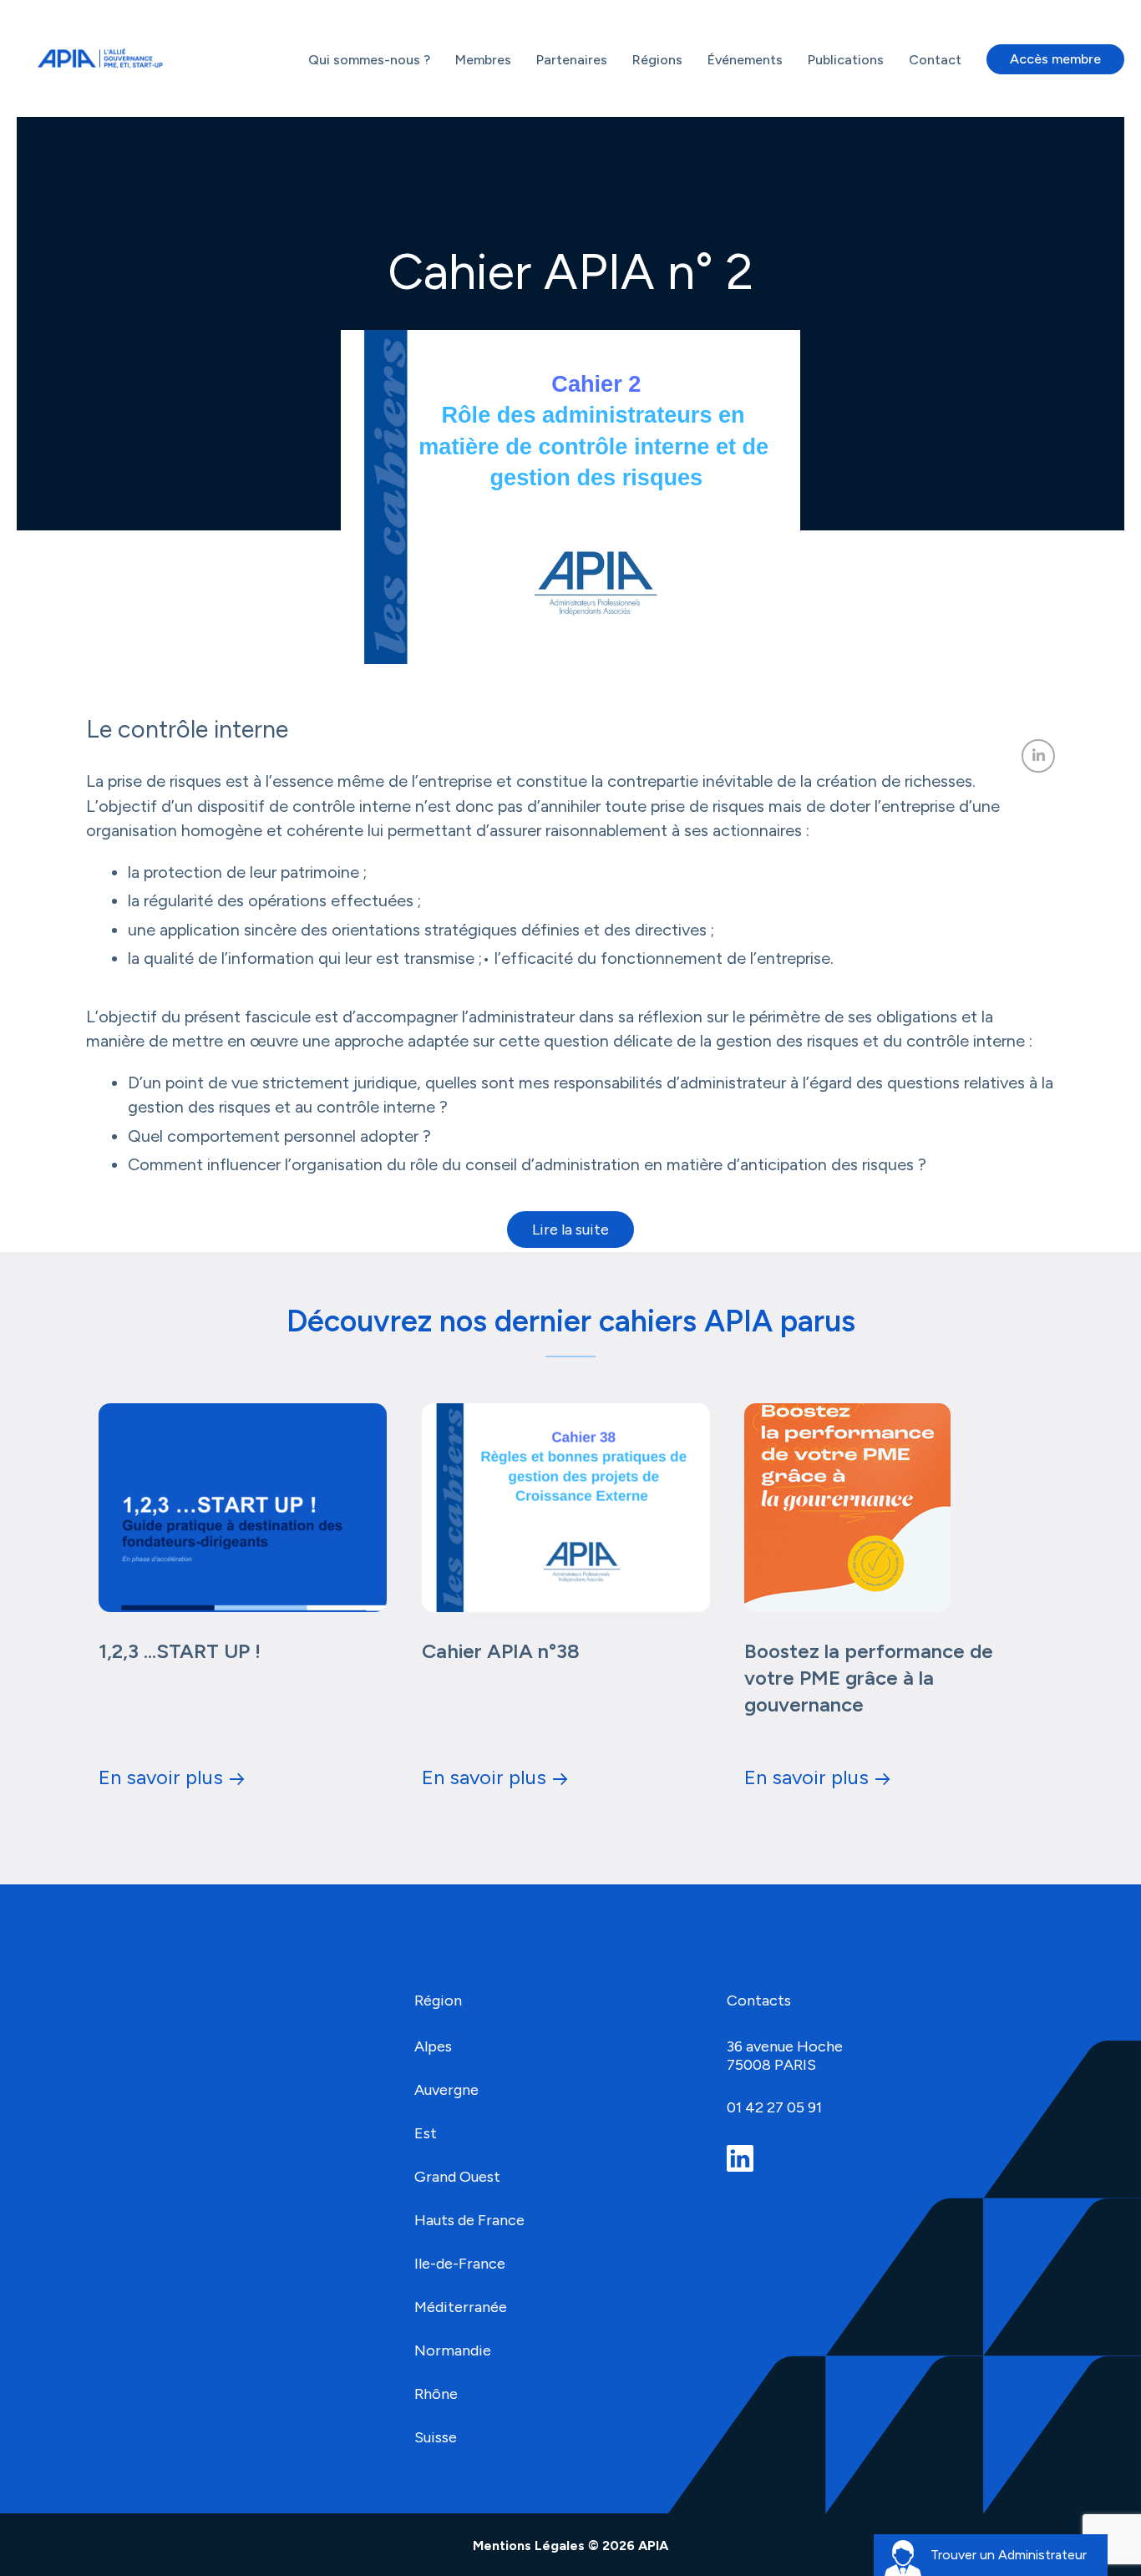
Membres (483, 60)
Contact (935, 60)
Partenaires (572, 60)
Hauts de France (469, 2220)
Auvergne (446, 2090)
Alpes (435, 2046)
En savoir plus (161, 1777)
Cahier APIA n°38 (501, 1651)
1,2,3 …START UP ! (180, 1651)
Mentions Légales (530, 2546)
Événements (745, 60)
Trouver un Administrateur (1009, 2555)
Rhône (436, 2394)
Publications (846, 60)
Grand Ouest (457, 2177)
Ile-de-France (460, 2264)
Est (426, 2133)
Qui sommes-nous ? (369, 60)
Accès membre (1055, 59)
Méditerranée (461, 2307)
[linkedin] (745, 2158)
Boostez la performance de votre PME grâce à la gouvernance (869, 1678)
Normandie (453, 2350)
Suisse (436, 2437)
